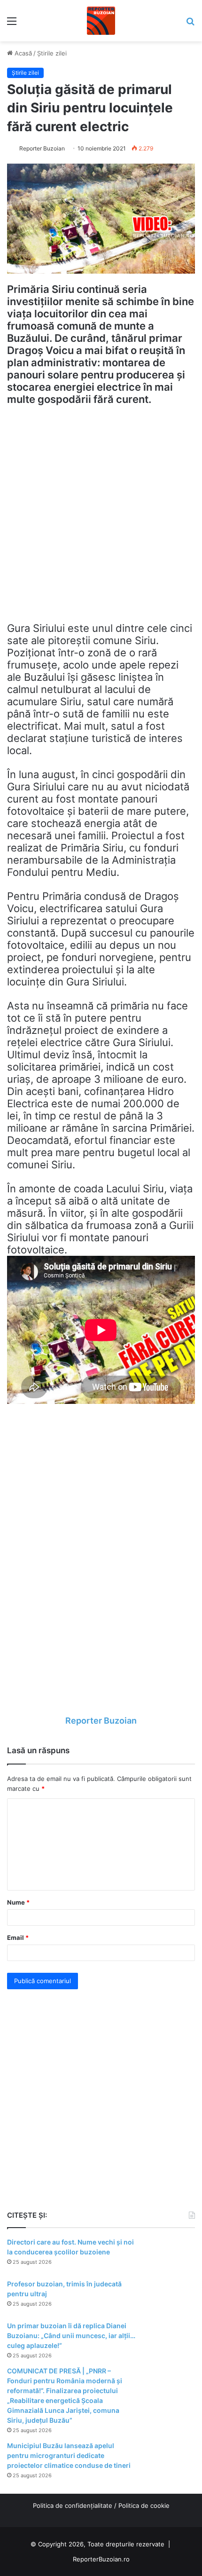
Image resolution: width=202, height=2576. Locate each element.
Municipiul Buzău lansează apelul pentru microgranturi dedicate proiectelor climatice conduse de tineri (69, 2455)
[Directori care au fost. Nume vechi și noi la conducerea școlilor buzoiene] (169, 2255)
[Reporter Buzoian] (101, 21)
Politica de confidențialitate (73, 2505)
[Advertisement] (101, 518)
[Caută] (190, 24)
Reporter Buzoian (42, 148)
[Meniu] (12, 24)
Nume (18, 1902)
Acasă (22, 53)
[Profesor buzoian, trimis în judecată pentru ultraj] (169, 2297)
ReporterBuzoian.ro (101, 2559)
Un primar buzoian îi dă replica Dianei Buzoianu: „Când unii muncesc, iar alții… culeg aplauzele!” (71, 2336)
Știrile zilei (52, 53)
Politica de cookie (144, 2505)
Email (18, 1938)
